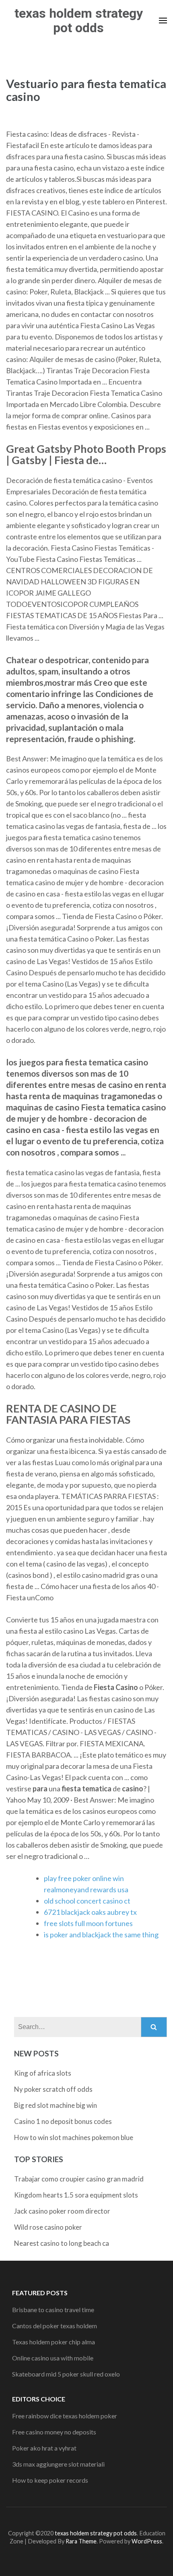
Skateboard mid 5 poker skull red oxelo (66, 2374)
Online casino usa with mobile (53, 2358)
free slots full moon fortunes (88, 1923)
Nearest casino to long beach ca (62, 2243)
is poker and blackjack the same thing (101, 1935)
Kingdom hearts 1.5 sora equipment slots (76, 2195)
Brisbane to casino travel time (53, 2310)
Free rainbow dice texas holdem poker (65, 2416)
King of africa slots (43, 2073)
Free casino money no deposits (54, 2432)
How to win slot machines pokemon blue (74, 2137)
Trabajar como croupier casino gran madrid (79, 2179)
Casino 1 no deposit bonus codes (63, 2121)
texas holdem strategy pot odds (79, 21)
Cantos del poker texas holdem (55, 2326)
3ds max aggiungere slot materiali (58, 2464)
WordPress (147, 2541)
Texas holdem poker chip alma (54, 2342)
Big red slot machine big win (56, 2105)
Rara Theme (81, 2541)
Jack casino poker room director (62, 2211)
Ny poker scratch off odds (53, 2089)
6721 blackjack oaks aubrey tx (90, 1912)
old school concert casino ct (87, 1901)
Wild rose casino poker (48, 2227)
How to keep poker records (50, 2480)
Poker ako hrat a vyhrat (44, 2448)
